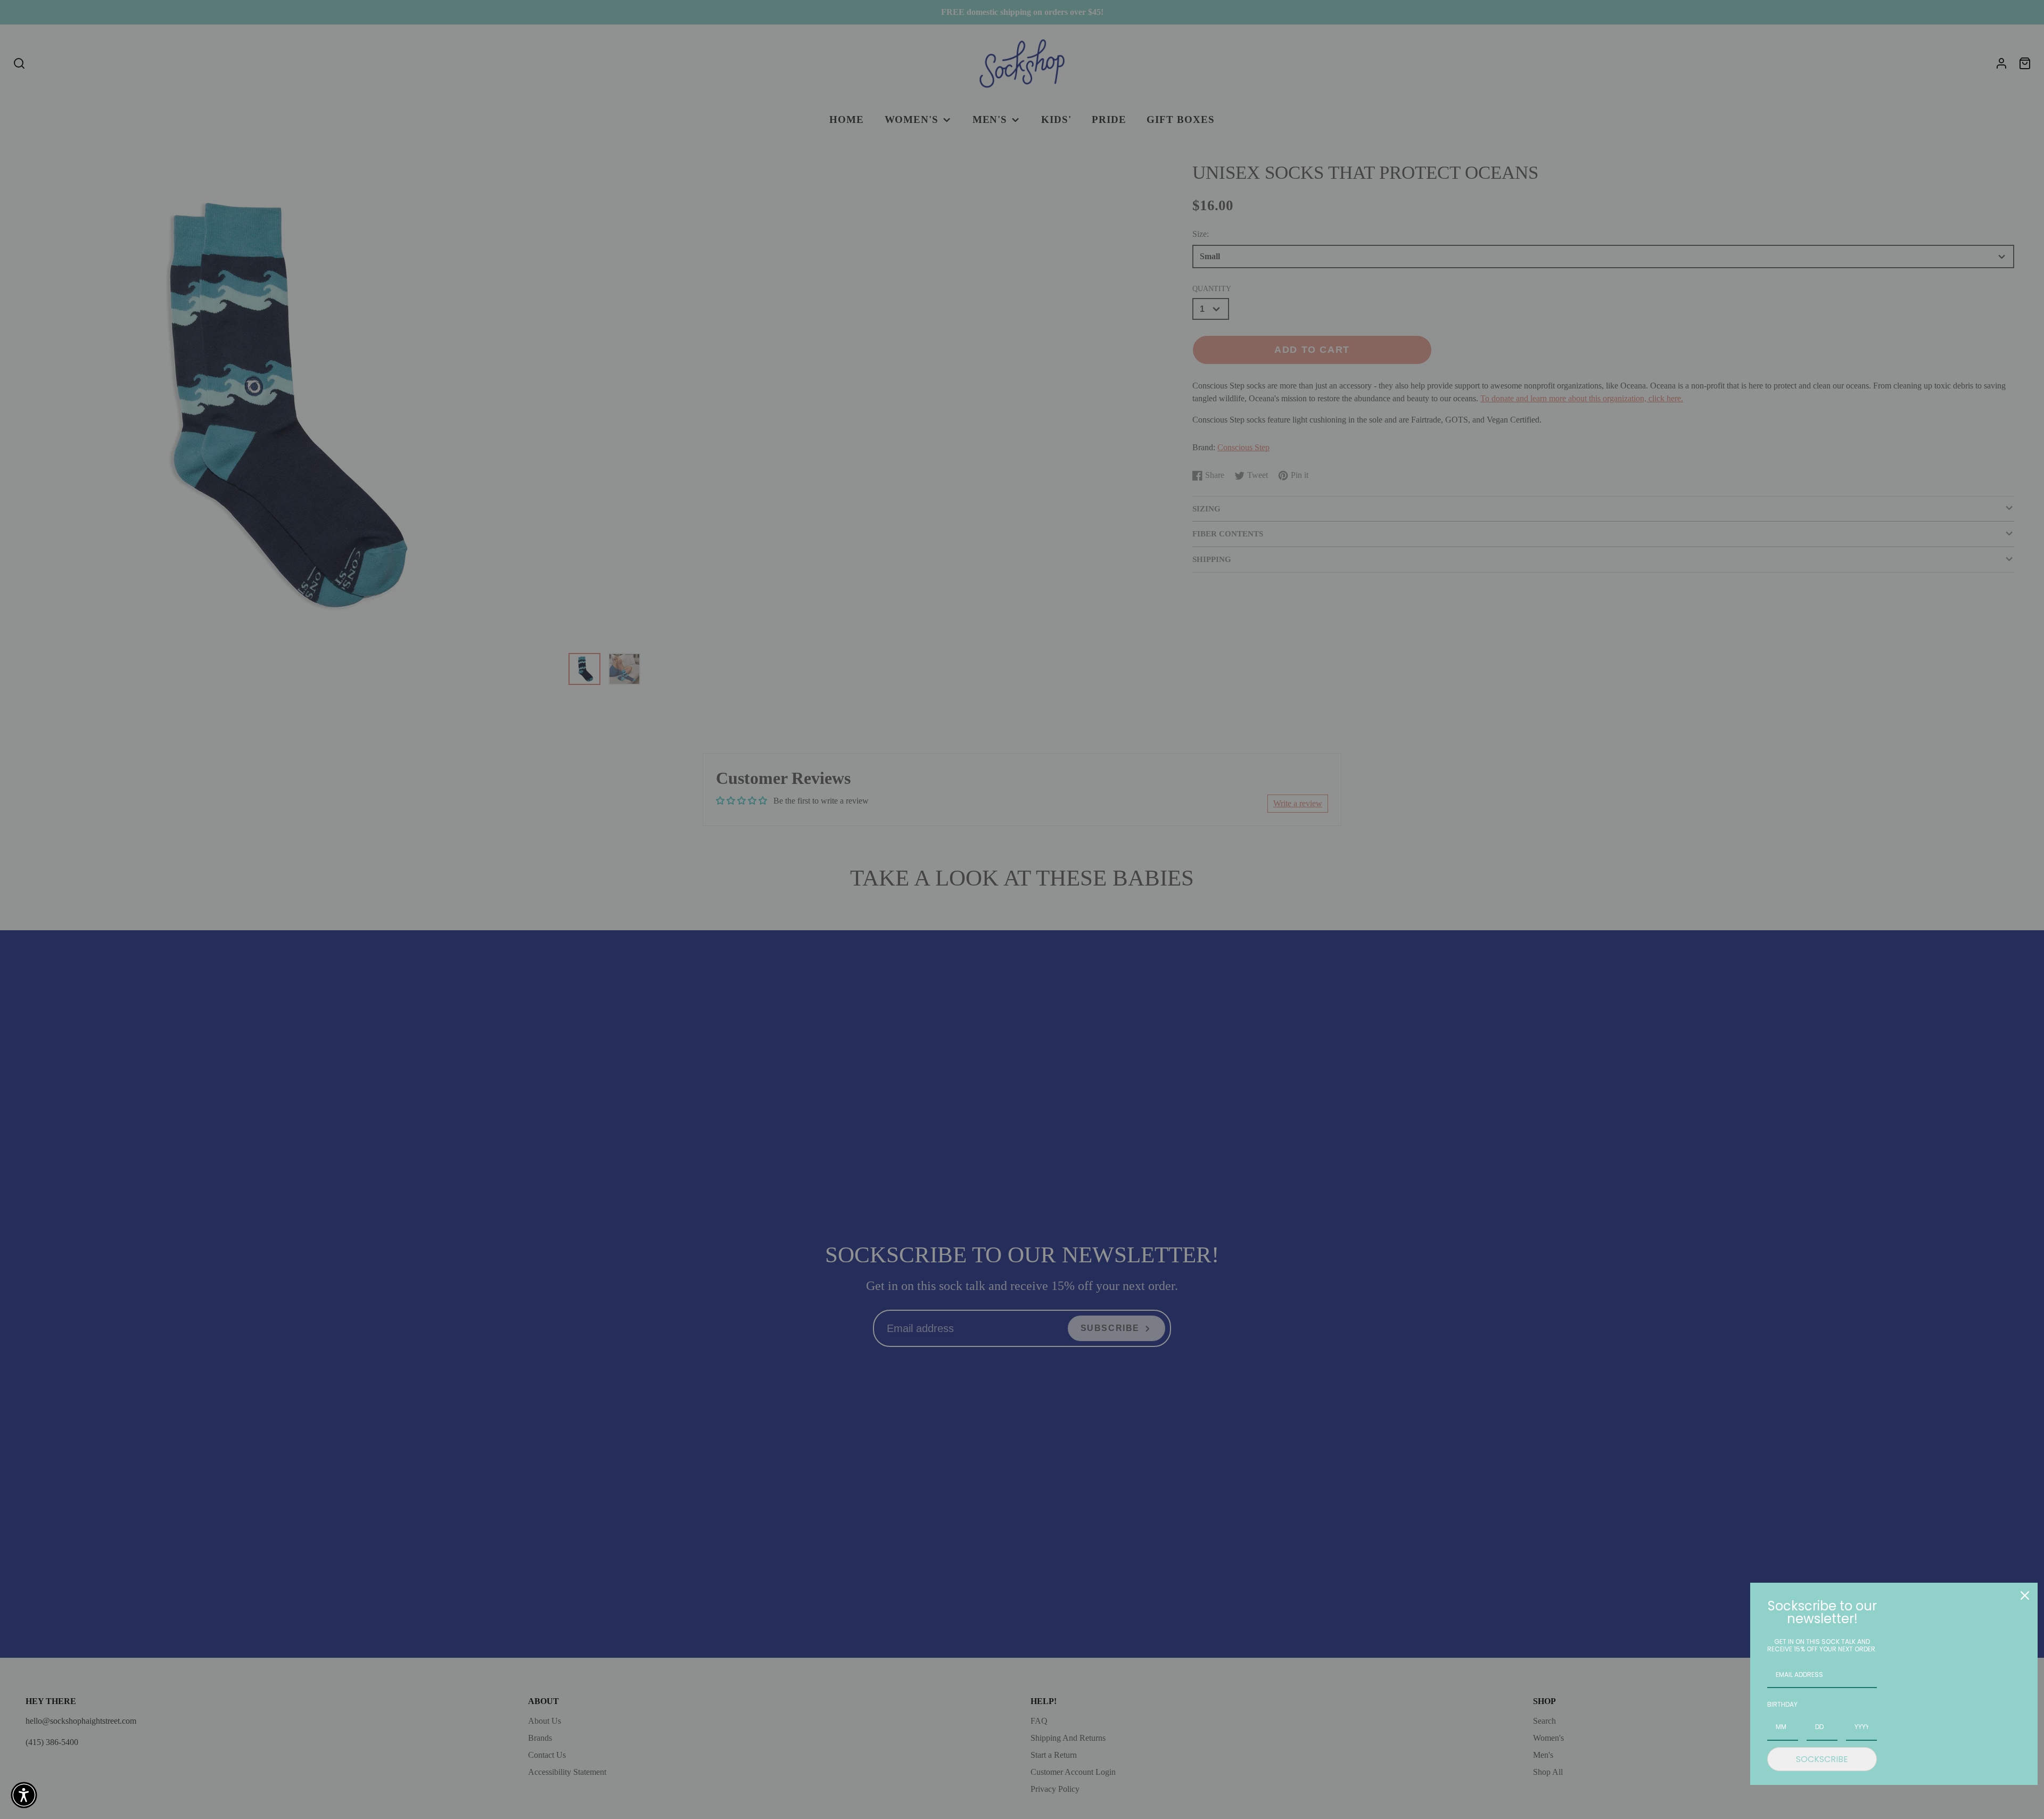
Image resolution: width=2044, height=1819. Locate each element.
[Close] (2025, 1595)
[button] (24, 1795)
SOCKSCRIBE (1822, 1759)
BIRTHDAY (1782, 1704)
